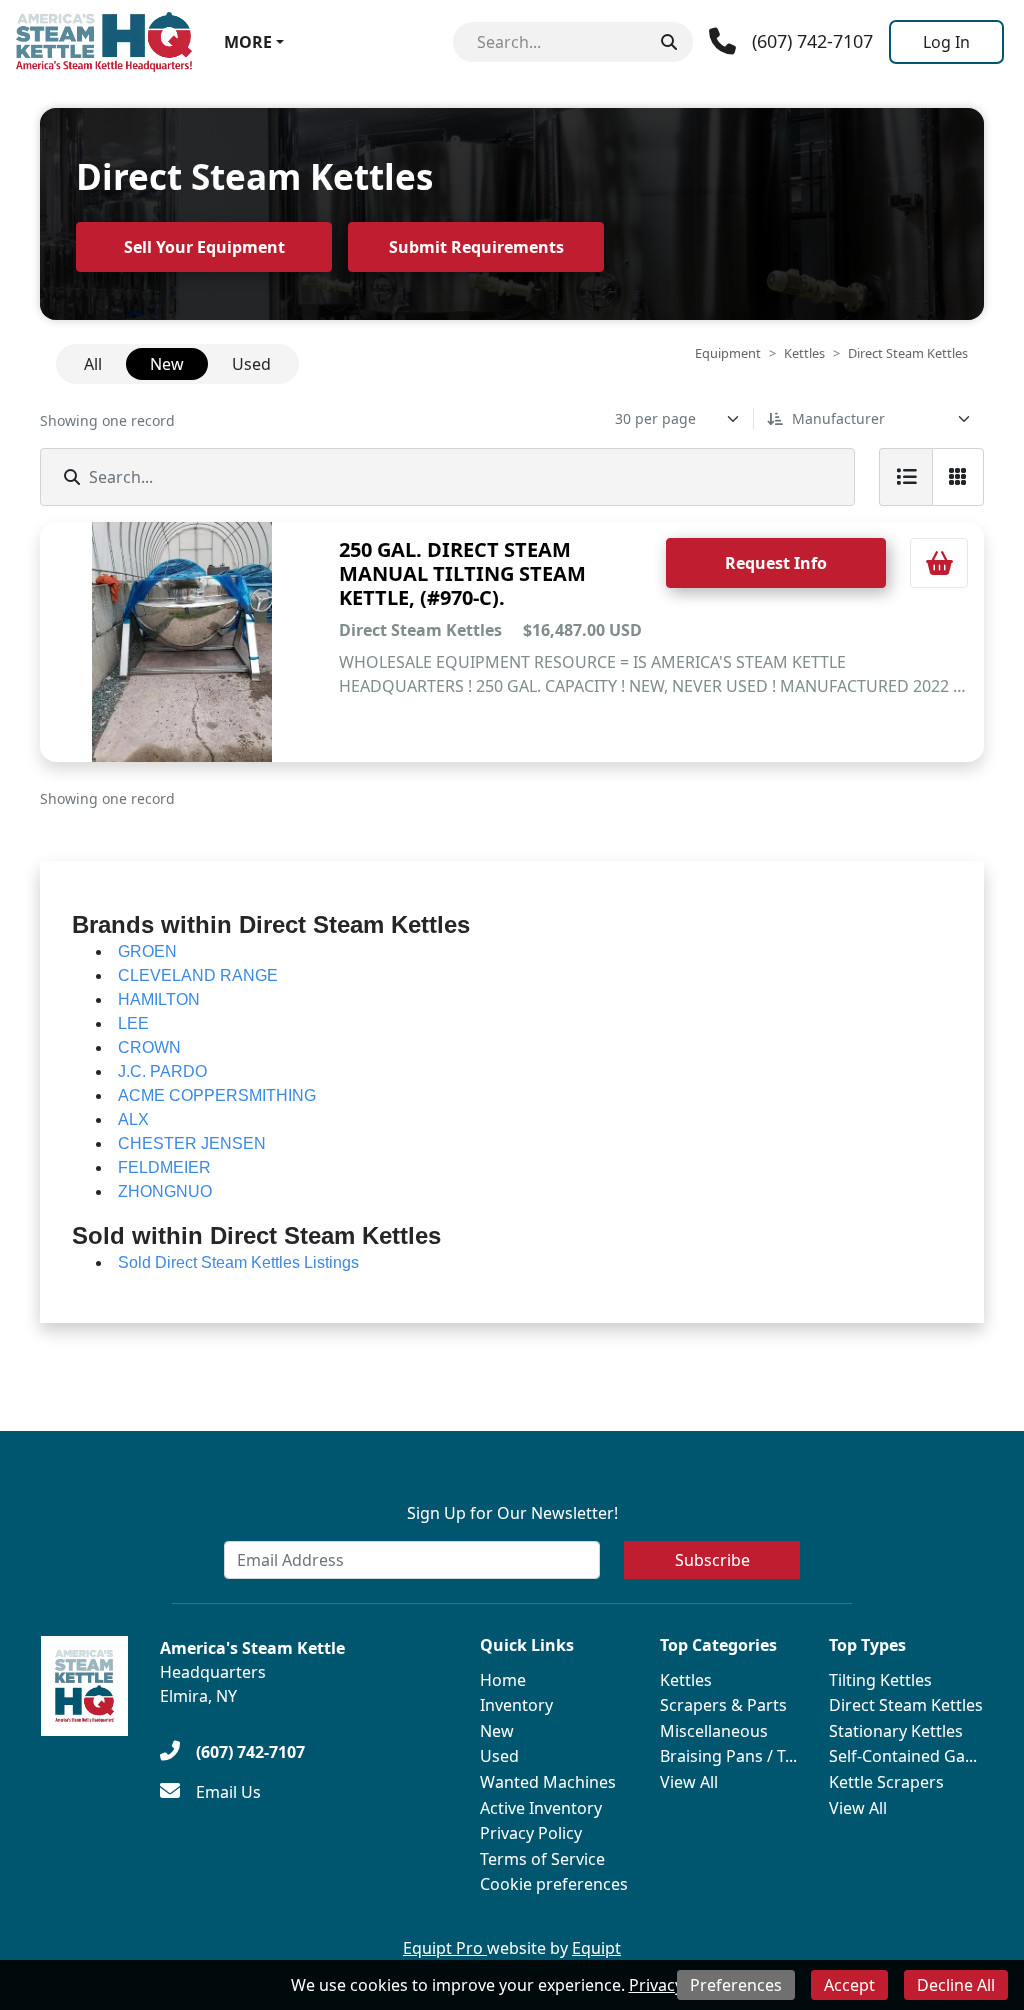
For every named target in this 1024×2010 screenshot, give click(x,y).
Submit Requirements (476, 247)
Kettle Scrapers (886, 1782)
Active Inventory (541, 1808)
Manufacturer (838, 418)
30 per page (655, 418)
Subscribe (712, 1560)
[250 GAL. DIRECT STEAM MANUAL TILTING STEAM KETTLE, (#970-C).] (181, 642)
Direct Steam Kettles (906, 1705)
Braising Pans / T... (728, 1756)
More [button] (248, 42)
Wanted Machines (548, 1782)
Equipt (596, 1948)
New (497, 1731)
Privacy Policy (531, 1833)
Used (499, 1756)
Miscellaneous (714, 1731)
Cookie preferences (554, 1884)
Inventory (516, 1705)
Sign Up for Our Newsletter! (512, 1513)
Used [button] (251, 364)
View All (689, 1782)
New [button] (167, 364)
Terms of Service (542, 1859)
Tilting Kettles (880, 1680)
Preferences (736, 1985)
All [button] (93, 364)
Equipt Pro (445, 1948)
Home (503, 1680)
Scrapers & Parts (723, 1705)
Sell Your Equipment (204, 247)
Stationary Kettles (896, 1731)
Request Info (776, 563)
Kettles (804, 353)
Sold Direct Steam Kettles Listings (238, 1262)
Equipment (728, 353)
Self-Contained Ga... (903, 1756)
